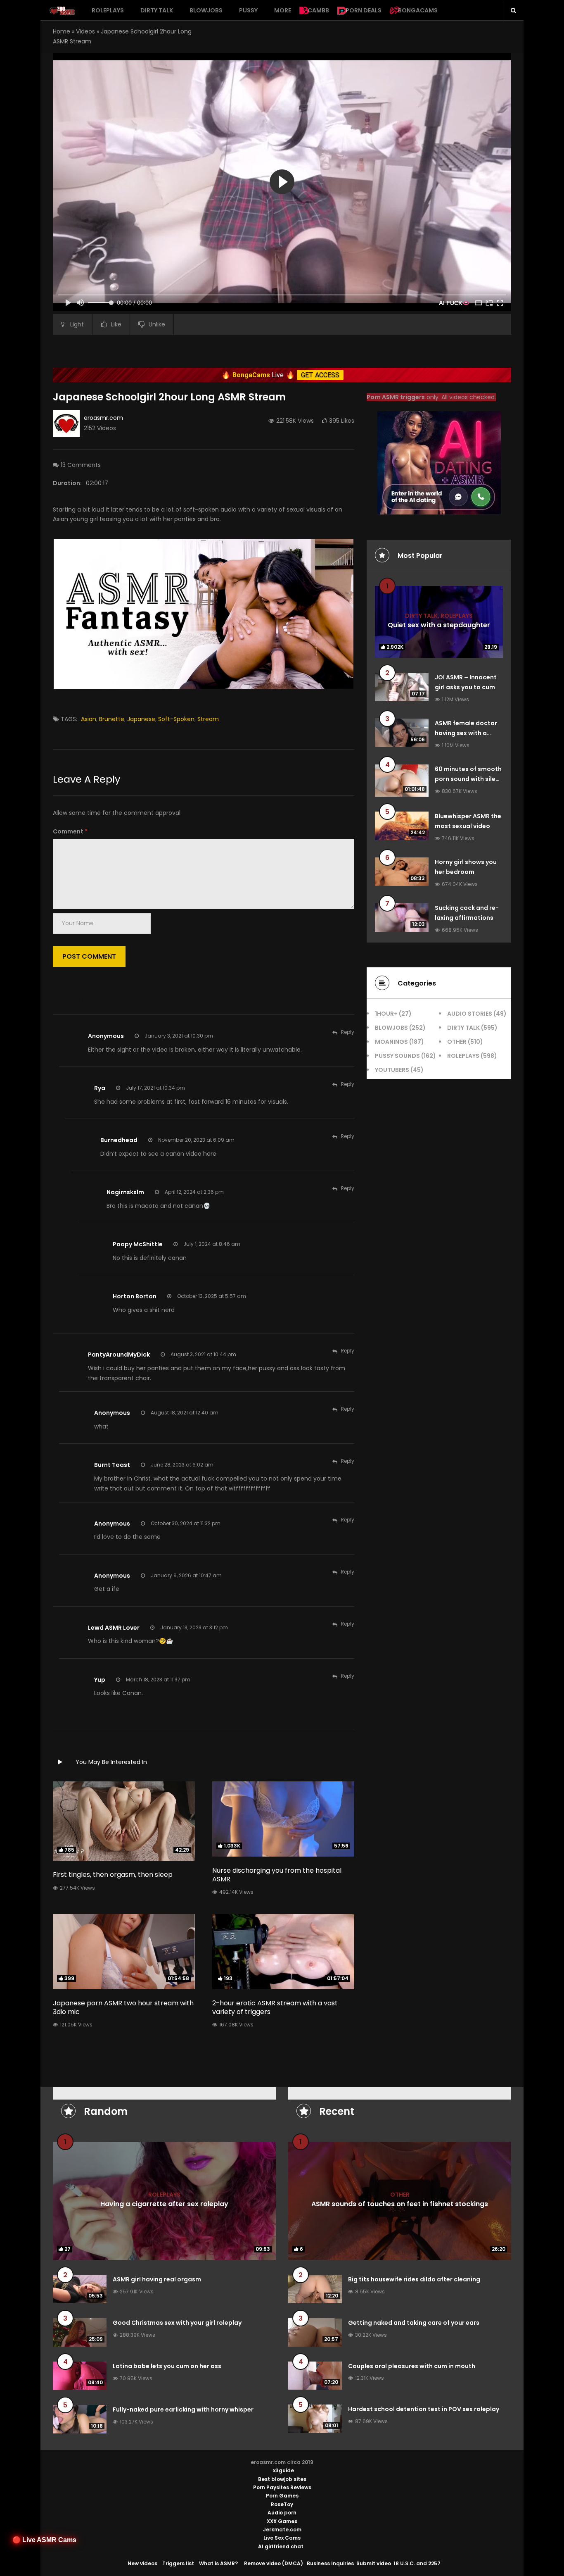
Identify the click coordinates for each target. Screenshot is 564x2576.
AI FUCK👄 (454, 303)
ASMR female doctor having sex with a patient (466, 733)
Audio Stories (470, 1014)
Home (62, 31)
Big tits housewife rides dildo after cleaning (414, 2279)
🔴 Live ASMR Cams (44, 2540)
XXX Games (282, 2521)
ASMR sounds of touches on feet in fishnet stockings (400, 2204)
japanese (141, 719)
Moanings (391, 1042)
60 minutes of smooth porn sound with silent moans (468, 779)
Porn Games (282, 2496)
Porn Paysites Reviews (282, 2487)
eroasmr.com (103, 418)
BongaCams (418, 10)
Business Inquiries (330, 2563)
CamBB (318, 10)
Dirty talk (157, 10)
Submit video (374, 2563)
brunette (112, 719)
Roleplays (108, 10)
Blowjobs (206, 10)
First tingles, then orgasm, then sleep (113, 1875)
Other (457, 1042)
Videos (85, 31)
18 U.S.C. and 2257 (417, 2563)
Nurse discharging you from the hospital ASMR (277, 1875)
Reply (348, 1032)
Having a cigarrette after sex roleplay (164, 2204)
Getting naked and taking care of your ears (414, 2323)
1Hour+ (386, 1014)
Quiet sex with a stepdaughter (439, 625)
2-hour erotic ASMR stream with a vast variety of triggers (275, 2007)
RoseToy (282, 2504)
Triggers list (178, 2563)
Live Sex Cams (282, 2538)
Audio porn (282, 2513)
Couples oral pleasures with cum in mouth (412, 2366)
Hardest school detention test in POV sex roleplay (424, 2409)
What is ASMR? (218, 2563)
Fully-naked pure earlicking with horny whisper (183, 2409)
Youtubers (392, 1070)
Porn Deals (364, 10)
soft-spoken (176, 719)
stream (208, 719)
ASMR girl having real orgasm (157, 2279)
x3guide (283, 2470)
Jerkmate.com (282, 2530)
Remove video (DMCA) (274, 2563)
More (283, 10)
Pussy (248, 10)
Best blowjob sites (282, 2479)
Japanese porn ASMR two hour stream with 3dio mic (123, 2007)
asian (89, 719)
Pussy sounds (397, 1056)
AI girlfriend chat (281, 2546)
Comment (70, 831)
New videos (142, 2563)
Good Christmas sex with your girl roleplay (177, 2323)
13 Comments (81, 465)
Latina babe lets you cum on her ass (167, 2366)
